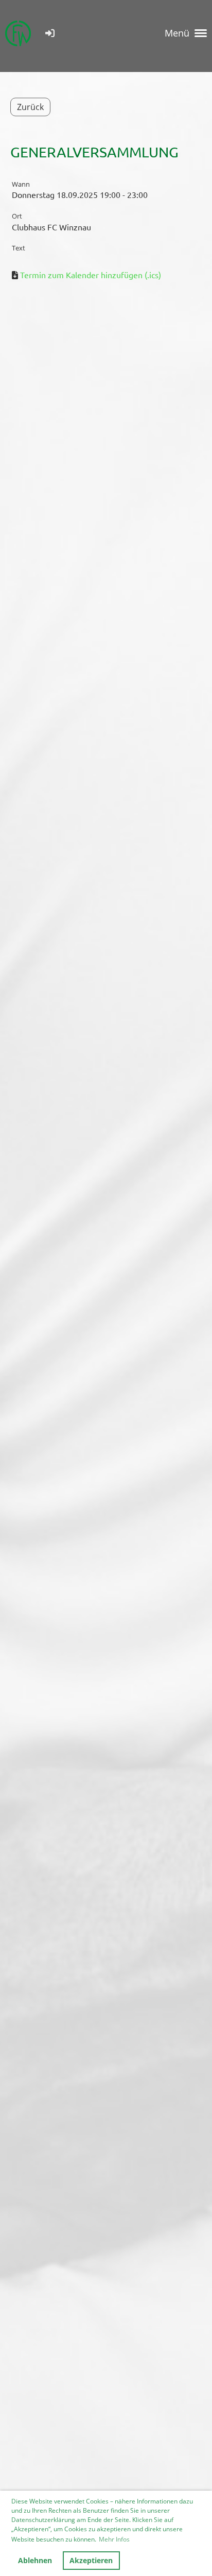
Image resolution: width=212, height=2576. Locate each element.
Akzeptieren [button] (91, 2560)
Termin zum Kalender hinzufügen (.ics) (91, 275)
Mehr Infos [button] (114, 2539)
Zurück (30, 107)
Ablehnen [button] (35, 2560)
